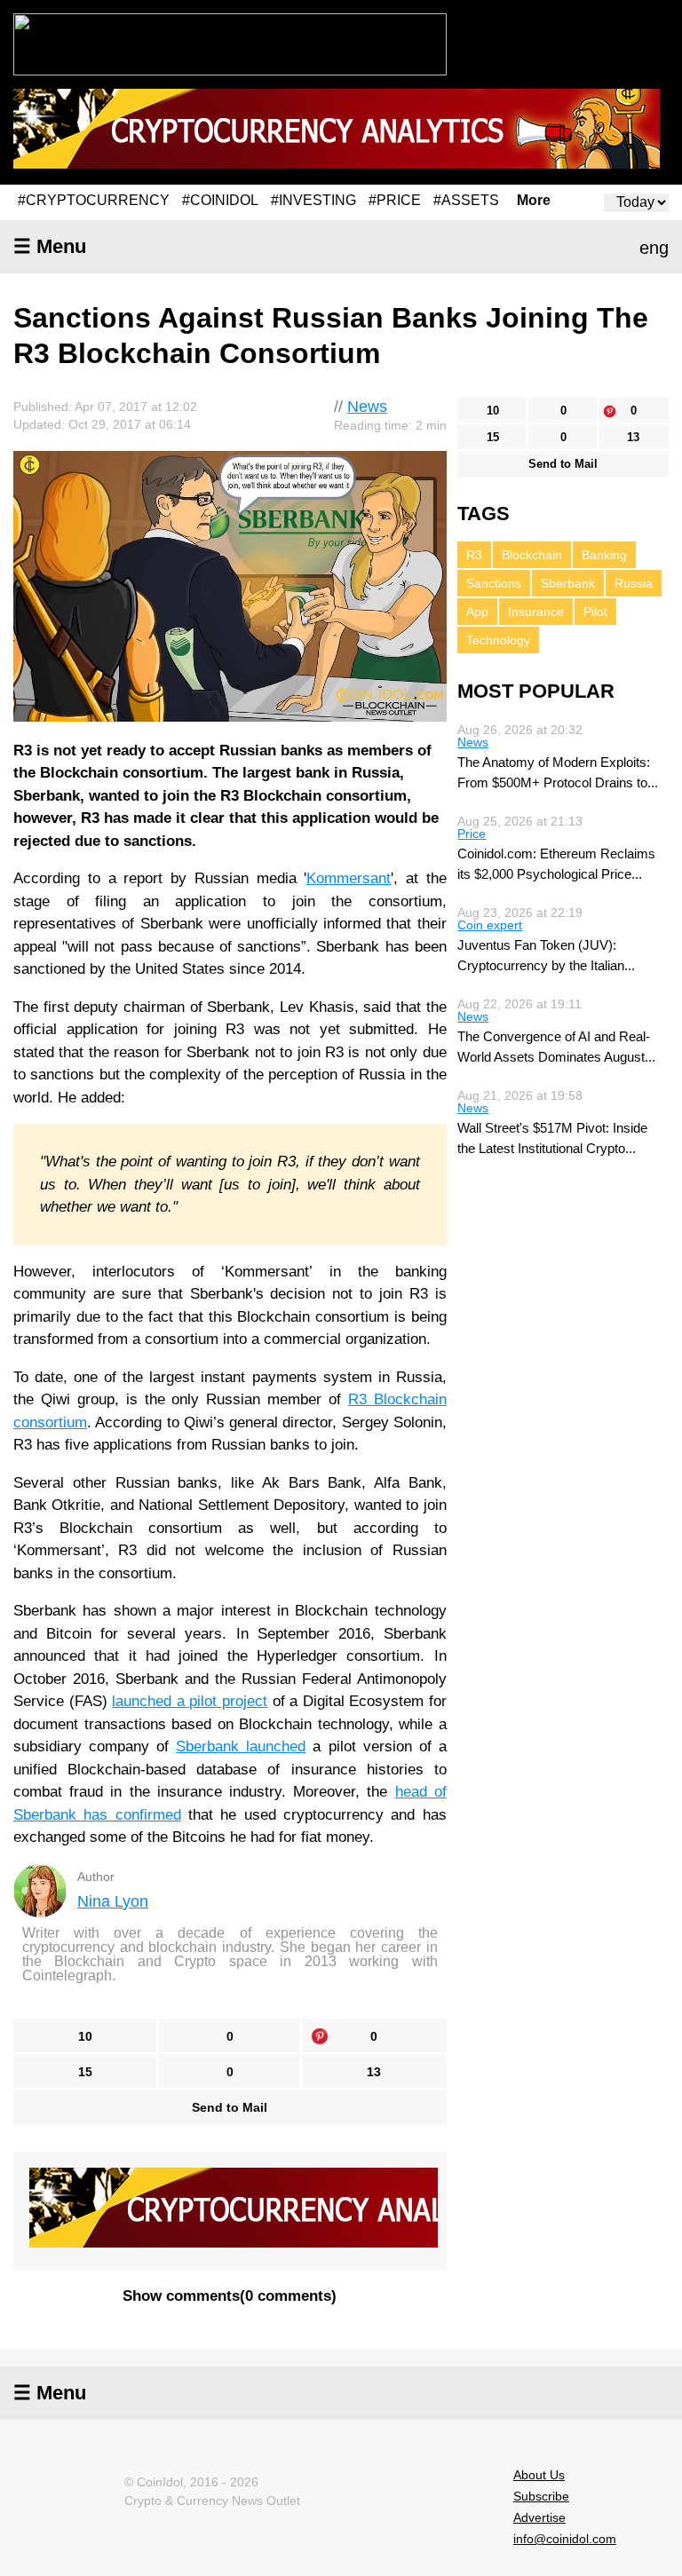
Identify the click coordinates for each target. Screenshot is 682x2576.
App (477, 612)
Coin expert (490, 925)
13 (374, 2072)
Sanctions (494, 583)
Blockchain (532, 555)
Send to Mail (230, 2107)
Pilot (595, 612)
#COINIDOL (220, 200)
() (230, 2296)
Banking (604, 555)
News (367, 407)
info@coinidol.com (565, 2539)
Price (472, 834)
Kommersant (349, 878)
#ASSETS (466, 200)
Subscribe (541, 2496)
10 (85, 2036)
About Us (539, 2475)
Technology (498, 640)
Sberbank (568, 583)
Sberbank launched (241, 1746)
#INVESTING (313, 200)
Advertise (539, 2517)
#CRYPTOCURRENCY (94, 200)
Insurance (536, 612)
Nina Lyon (113, 1901)
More (534, 201)
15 (85, 2072)
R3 (474, 555)
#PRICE (395, 200)
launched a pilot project (190, 1701)
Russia (634, 583)
